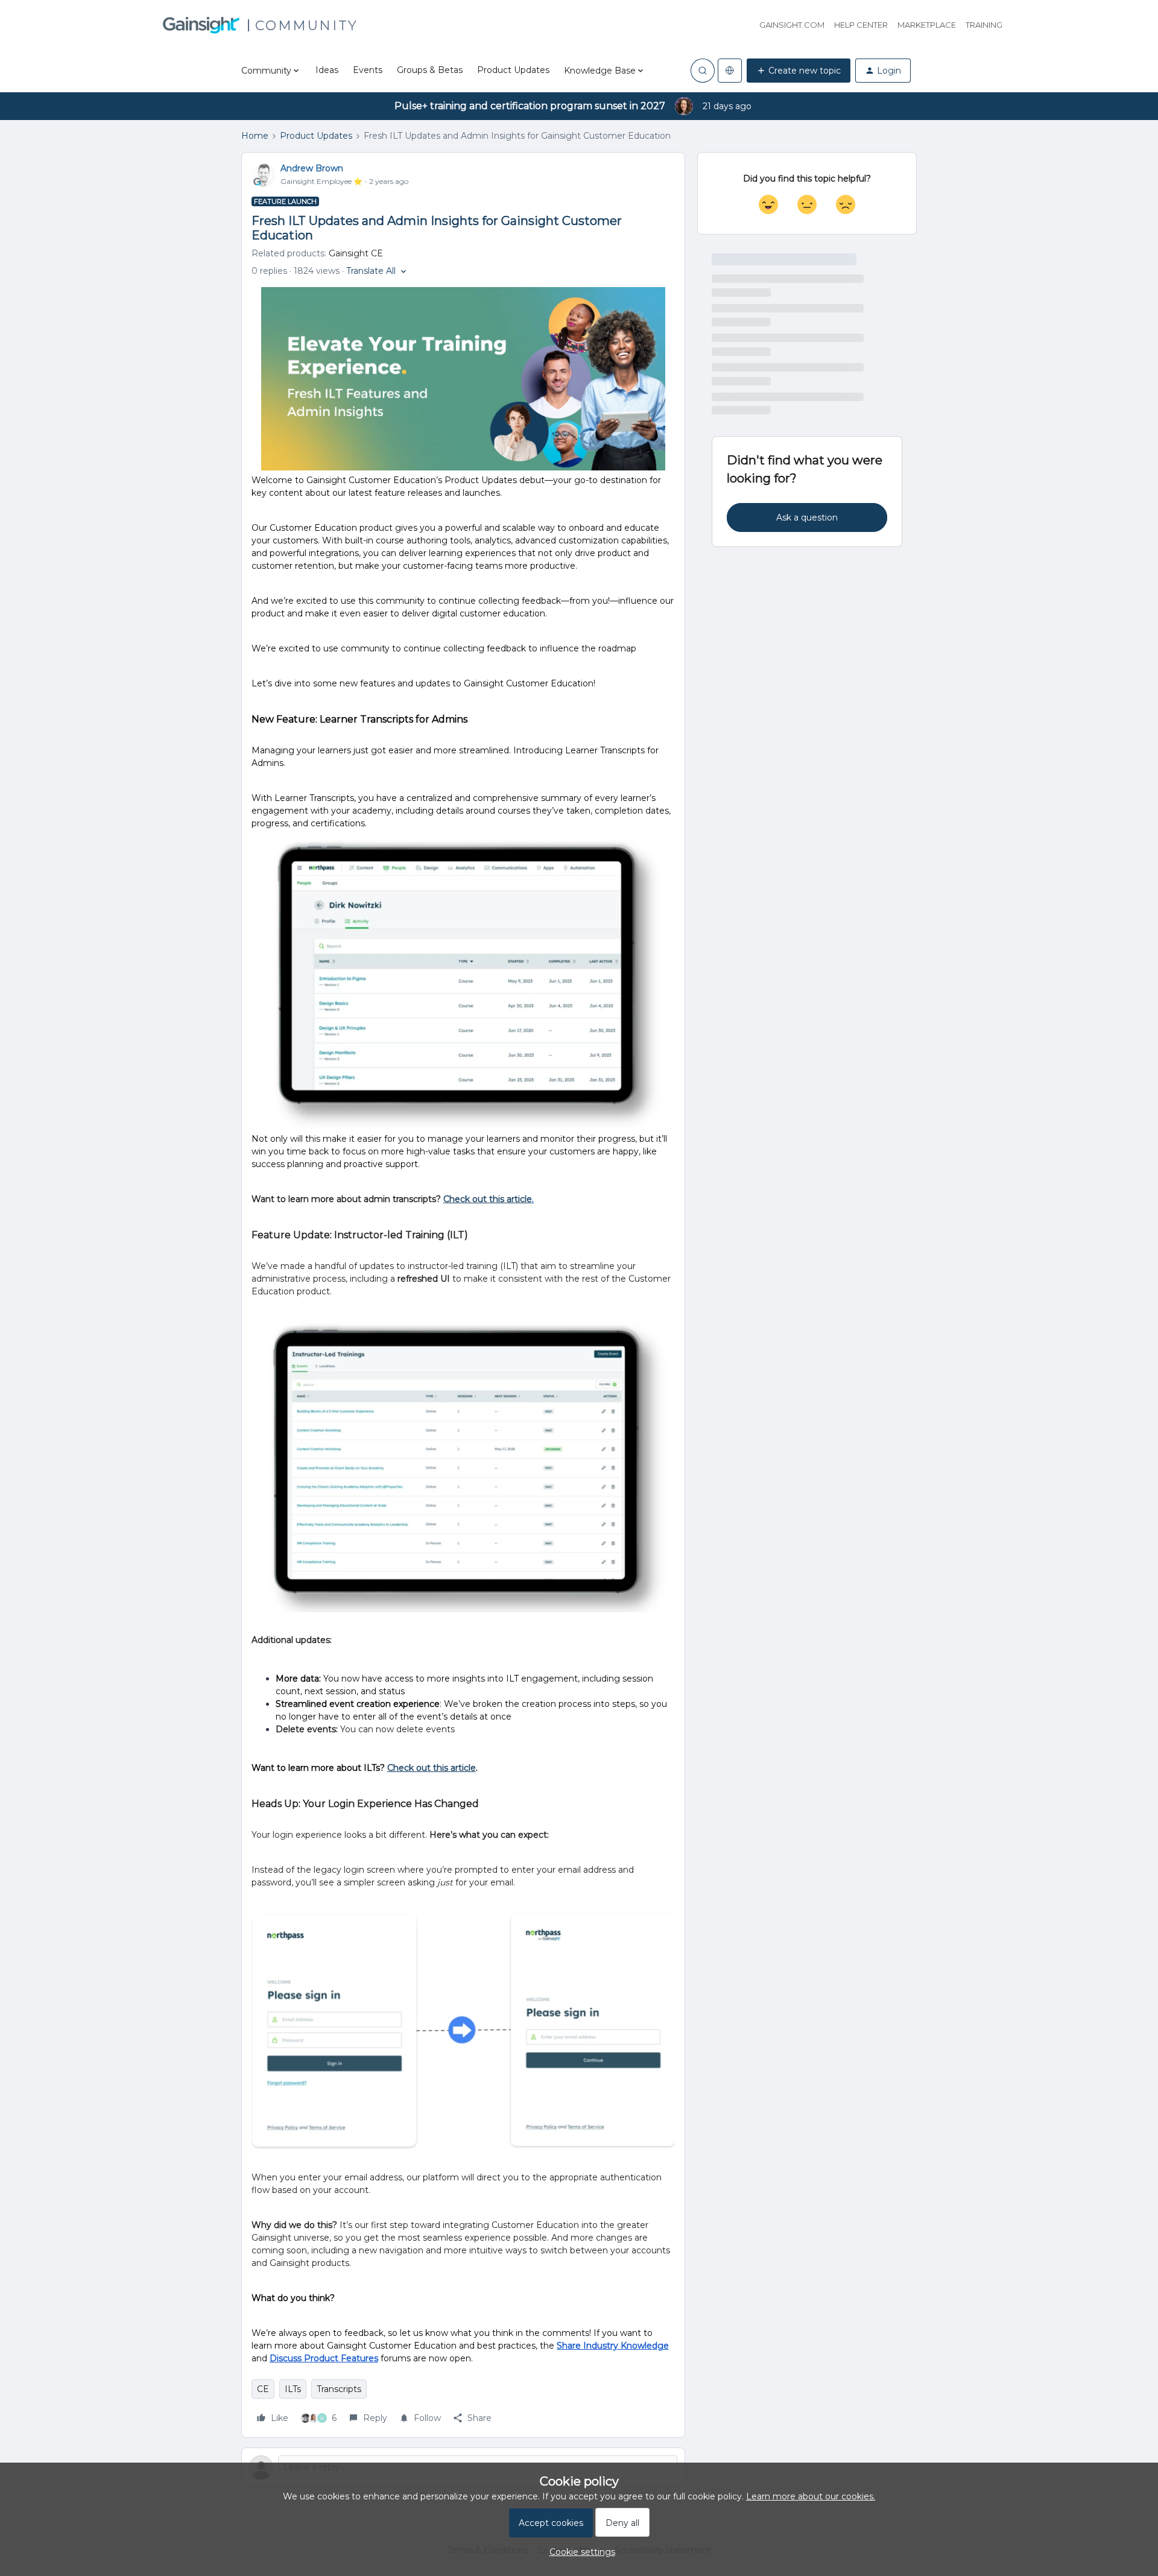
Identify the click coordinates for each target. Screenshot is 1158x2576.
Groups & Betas (430, 70)
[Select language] (730, 71)
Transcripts (339, 2389)
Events (368, 70)
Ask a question (807, 517)
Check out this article (432, 1768)
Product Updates (513, 70)
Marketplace (927, 25)
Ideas (327, 70)
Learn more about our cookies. (811, 2496)
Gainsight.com (792, 25)
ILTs (293, 2389)
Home (255, 136)
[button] (799, 71)
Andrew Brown (312, 168)
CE (263, 2389)
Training (984, 25)
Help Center (861, 25)
